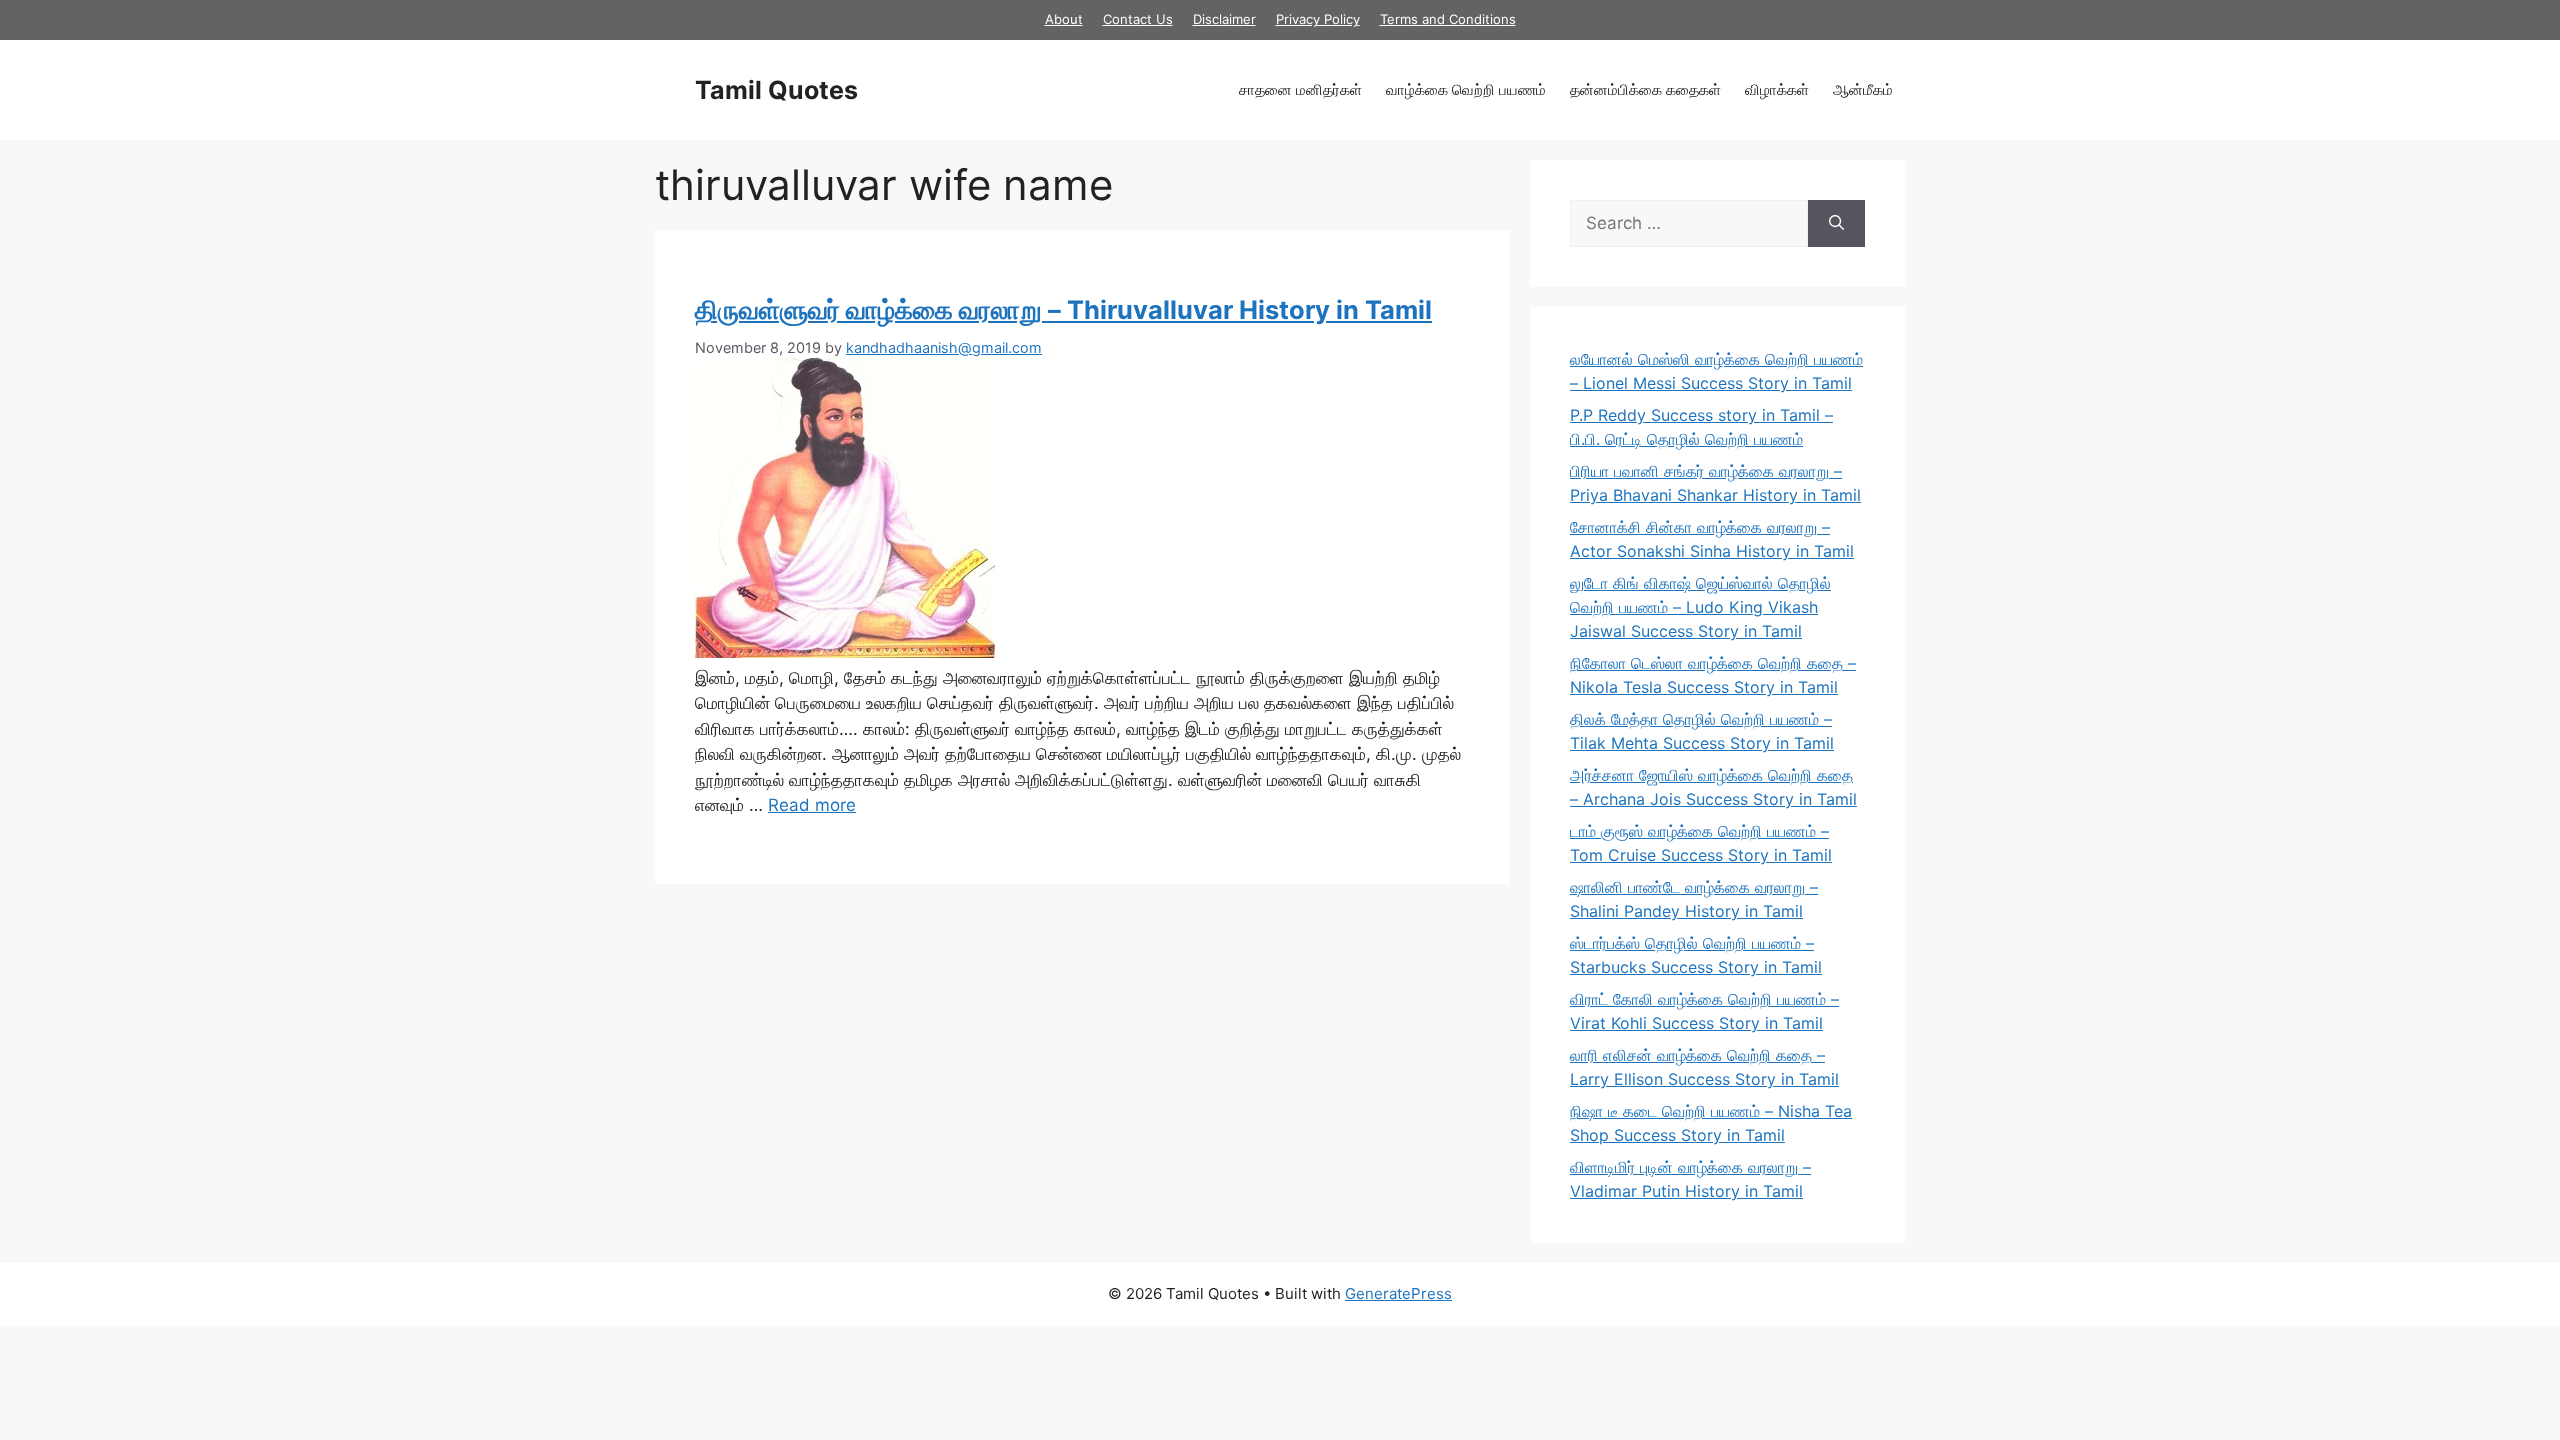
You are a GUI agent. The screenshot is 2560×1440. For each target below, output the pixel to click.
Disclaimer (1224, 19)
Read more (812, 805)
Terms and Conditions (1448, 19)
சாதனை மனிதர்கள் (1300, 89)
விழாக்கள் (1777, 89)
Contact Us (1138, 19)
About (1064, 19)
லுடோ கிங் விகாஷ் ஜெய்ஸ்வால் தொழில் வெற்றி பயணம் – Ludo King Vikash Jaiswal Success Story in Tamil (1700, 607)
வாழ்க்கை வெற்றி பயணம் (1466, 89)
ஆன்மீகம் (1863, 89)
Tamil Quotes (776, 90)
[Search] (1836, 224)
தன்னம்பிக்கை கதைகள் (1645, 89)
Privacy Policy (1318, 19)
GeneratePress (1398, 1293)
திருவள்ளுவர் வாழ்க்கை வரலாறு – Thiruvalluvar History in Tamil (1063, 309)
